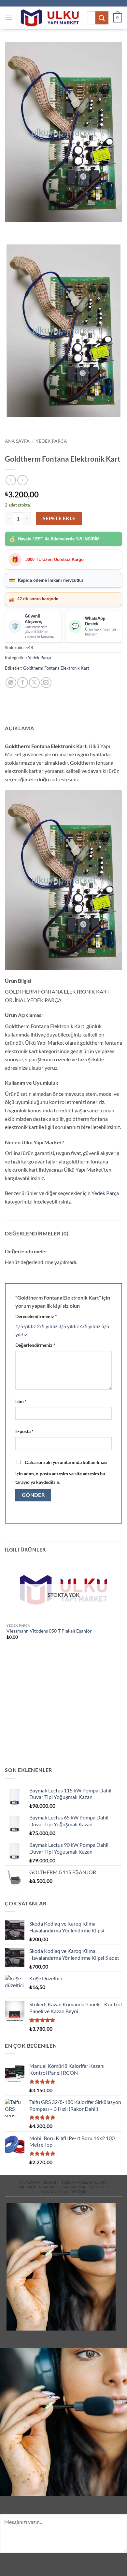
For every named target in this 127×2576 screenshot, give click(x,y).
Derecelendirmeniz (36, 1316)
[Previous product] (22, 480)
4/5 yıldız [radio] (90, 1326)
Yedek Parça (51, 441)
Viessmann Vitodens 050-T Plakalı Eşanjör (49, 1631)
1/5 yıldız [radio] (26, 1326)
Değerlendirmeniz (35, 1345)
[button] (9, 18)
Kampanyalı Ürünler (85, 2187)
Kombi (51, 2182)
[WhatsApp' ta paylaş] (11, 682)
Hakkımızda (54, 2192)
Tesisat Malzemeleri (84, 2182)
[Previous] (11, 228)
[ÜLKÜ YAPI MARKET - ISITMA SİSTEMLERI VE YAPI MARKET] (50, 18)
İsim (21, 1401)
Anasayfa (30, 2182)
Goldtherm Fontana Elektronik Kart (56, 668)
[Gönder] (102, 18)
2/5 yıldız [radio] (47, 1326)
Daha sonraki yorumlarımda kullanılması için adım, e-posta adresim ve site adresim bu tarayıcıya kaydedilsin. (61, 1472)
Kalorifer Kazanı (39, 2187)
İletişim (79, 2192)
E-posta (24, 1431)
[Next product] (11, 480)
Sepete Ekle (59, 518)
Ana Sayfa (17, 441)
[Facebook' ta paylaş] (23, 682)
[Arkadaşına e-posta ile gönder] (46, 682)
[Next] (29, 228)
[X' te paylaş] (34, 682)
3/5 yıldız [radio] (69, 1326)
